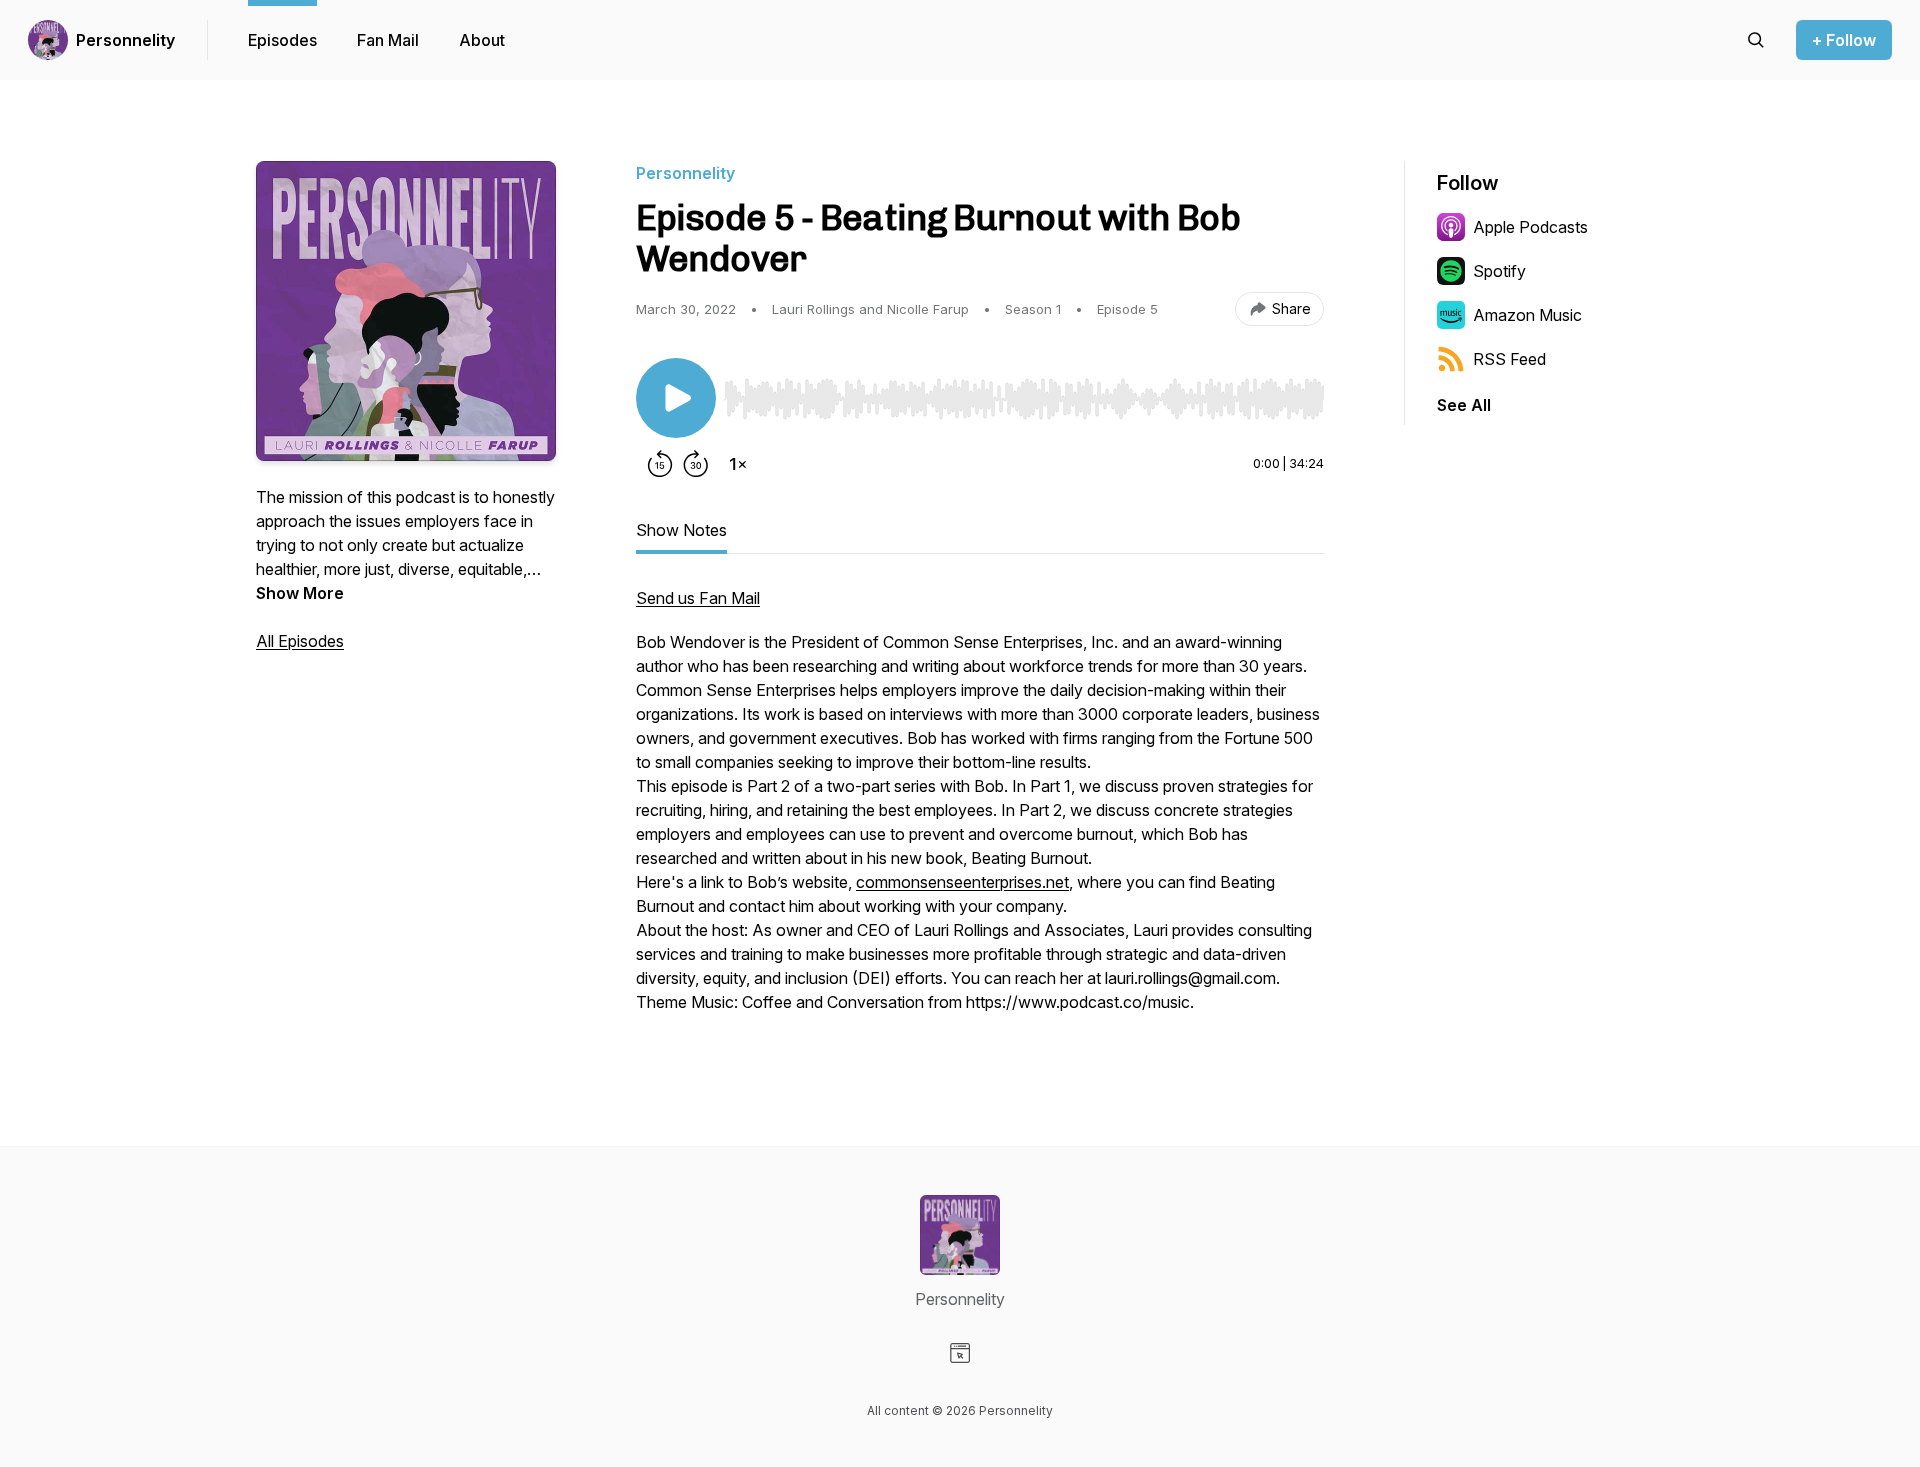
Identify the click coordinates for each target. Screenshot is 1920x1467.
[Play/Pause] (676, 398)
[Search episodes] (1756, 40)
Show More (300, 593)
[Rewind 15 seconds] (660, 464)
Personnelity (125, 40)
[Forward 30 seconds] (696, 464)
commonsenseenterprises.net (962, 882)
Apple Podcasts (1530, 227)
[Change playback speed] (738, 464)
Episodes (282, 40)
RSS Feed (1509, 359)
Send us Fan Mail (698, 598)
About (482, 40)
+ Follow (1844, 40)
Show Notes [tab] (681, 530)
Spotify (1499, 271)
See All (1464, 405)
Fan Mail (388, 40)
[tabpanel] (980, 810)
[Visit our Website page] (960, 1353)
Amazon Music (1527, 315)
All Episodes (300, 641)
